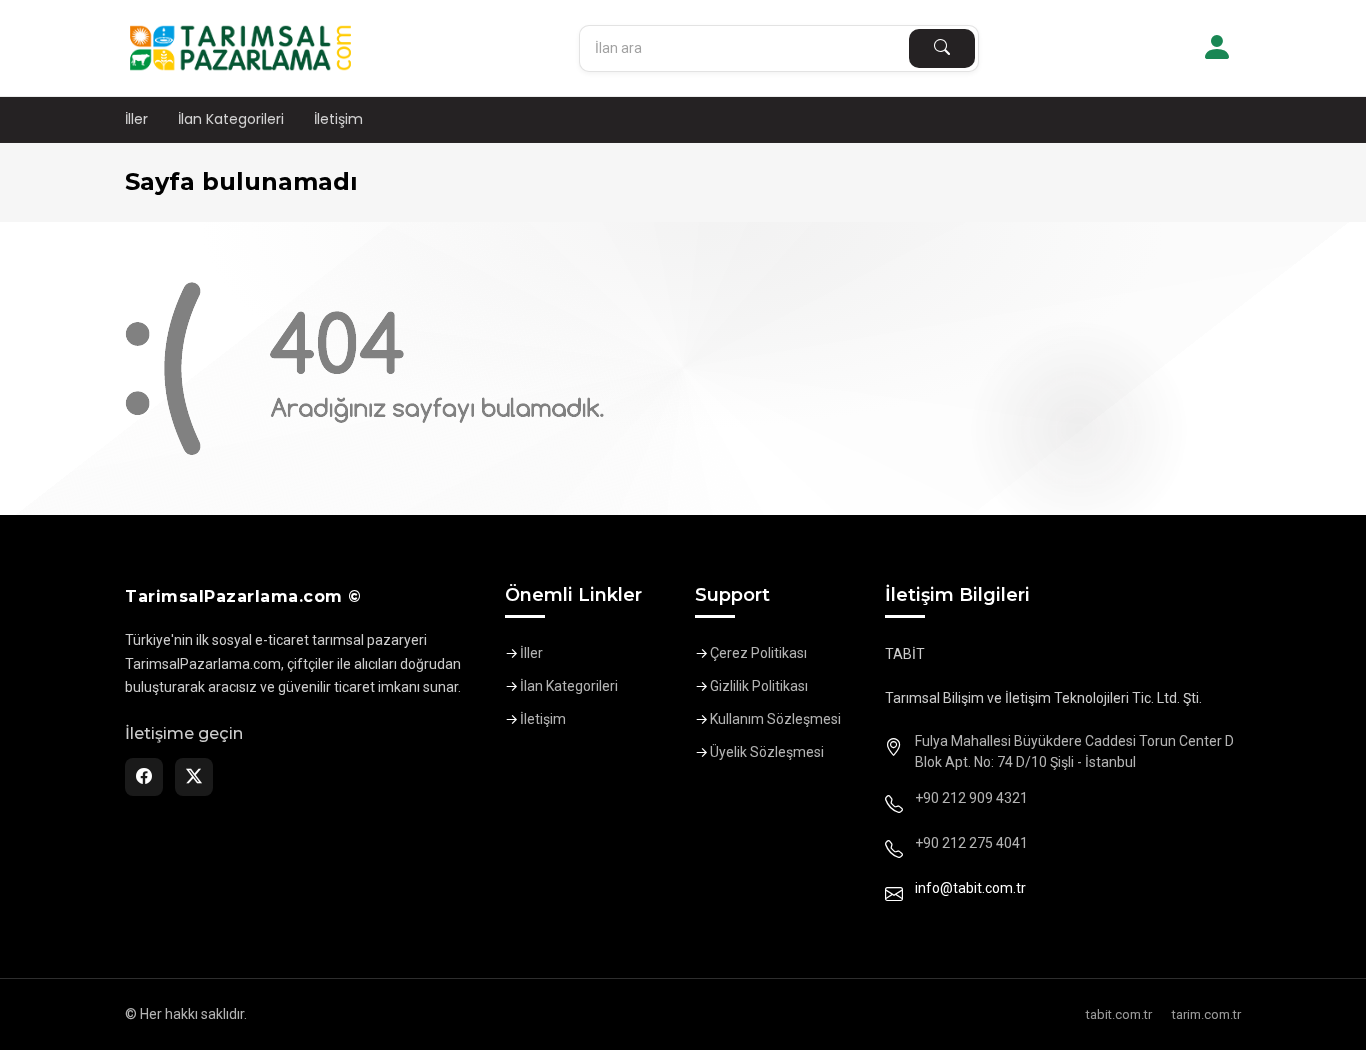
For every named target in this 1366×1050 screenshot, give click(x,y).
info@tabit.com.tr (970, 888)
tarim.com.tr (1206, 1014)
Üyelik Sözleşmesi (767, 752)
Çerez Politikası (758, 653)
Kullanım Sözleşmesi (775, 719)
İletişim (338, 119)
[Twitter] (194, 777)
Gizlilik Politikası (759, 686)
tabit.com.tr (1119, 1014)
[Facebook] (144, 777)
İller (136, 119)
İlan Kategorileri (231, 119)
